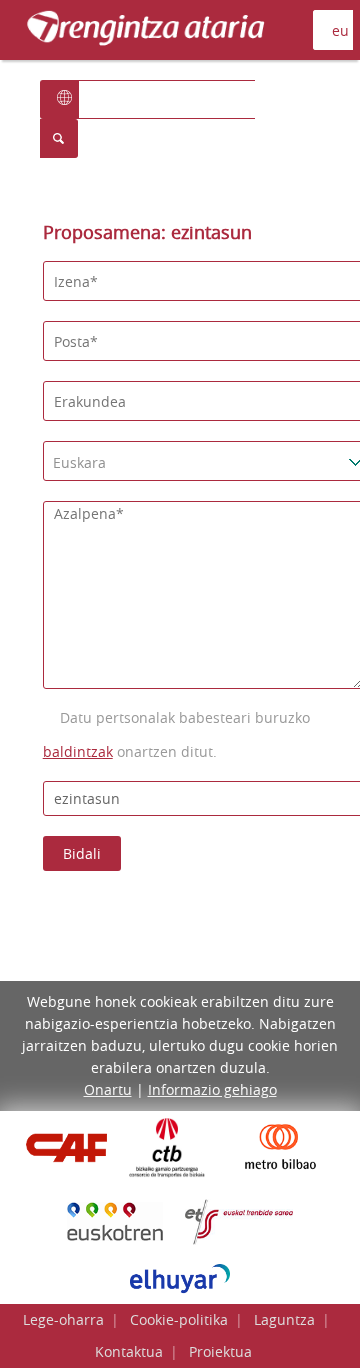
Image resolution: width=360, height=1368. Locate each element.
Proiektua (220, 1351)
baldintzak (78, 751)
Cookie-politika (179, 1319)
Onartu (108, 1089)
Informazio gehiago (212, 1089)
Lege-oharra (63, 1319)
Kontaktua (129, 1351)
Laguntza (284, 1319)
